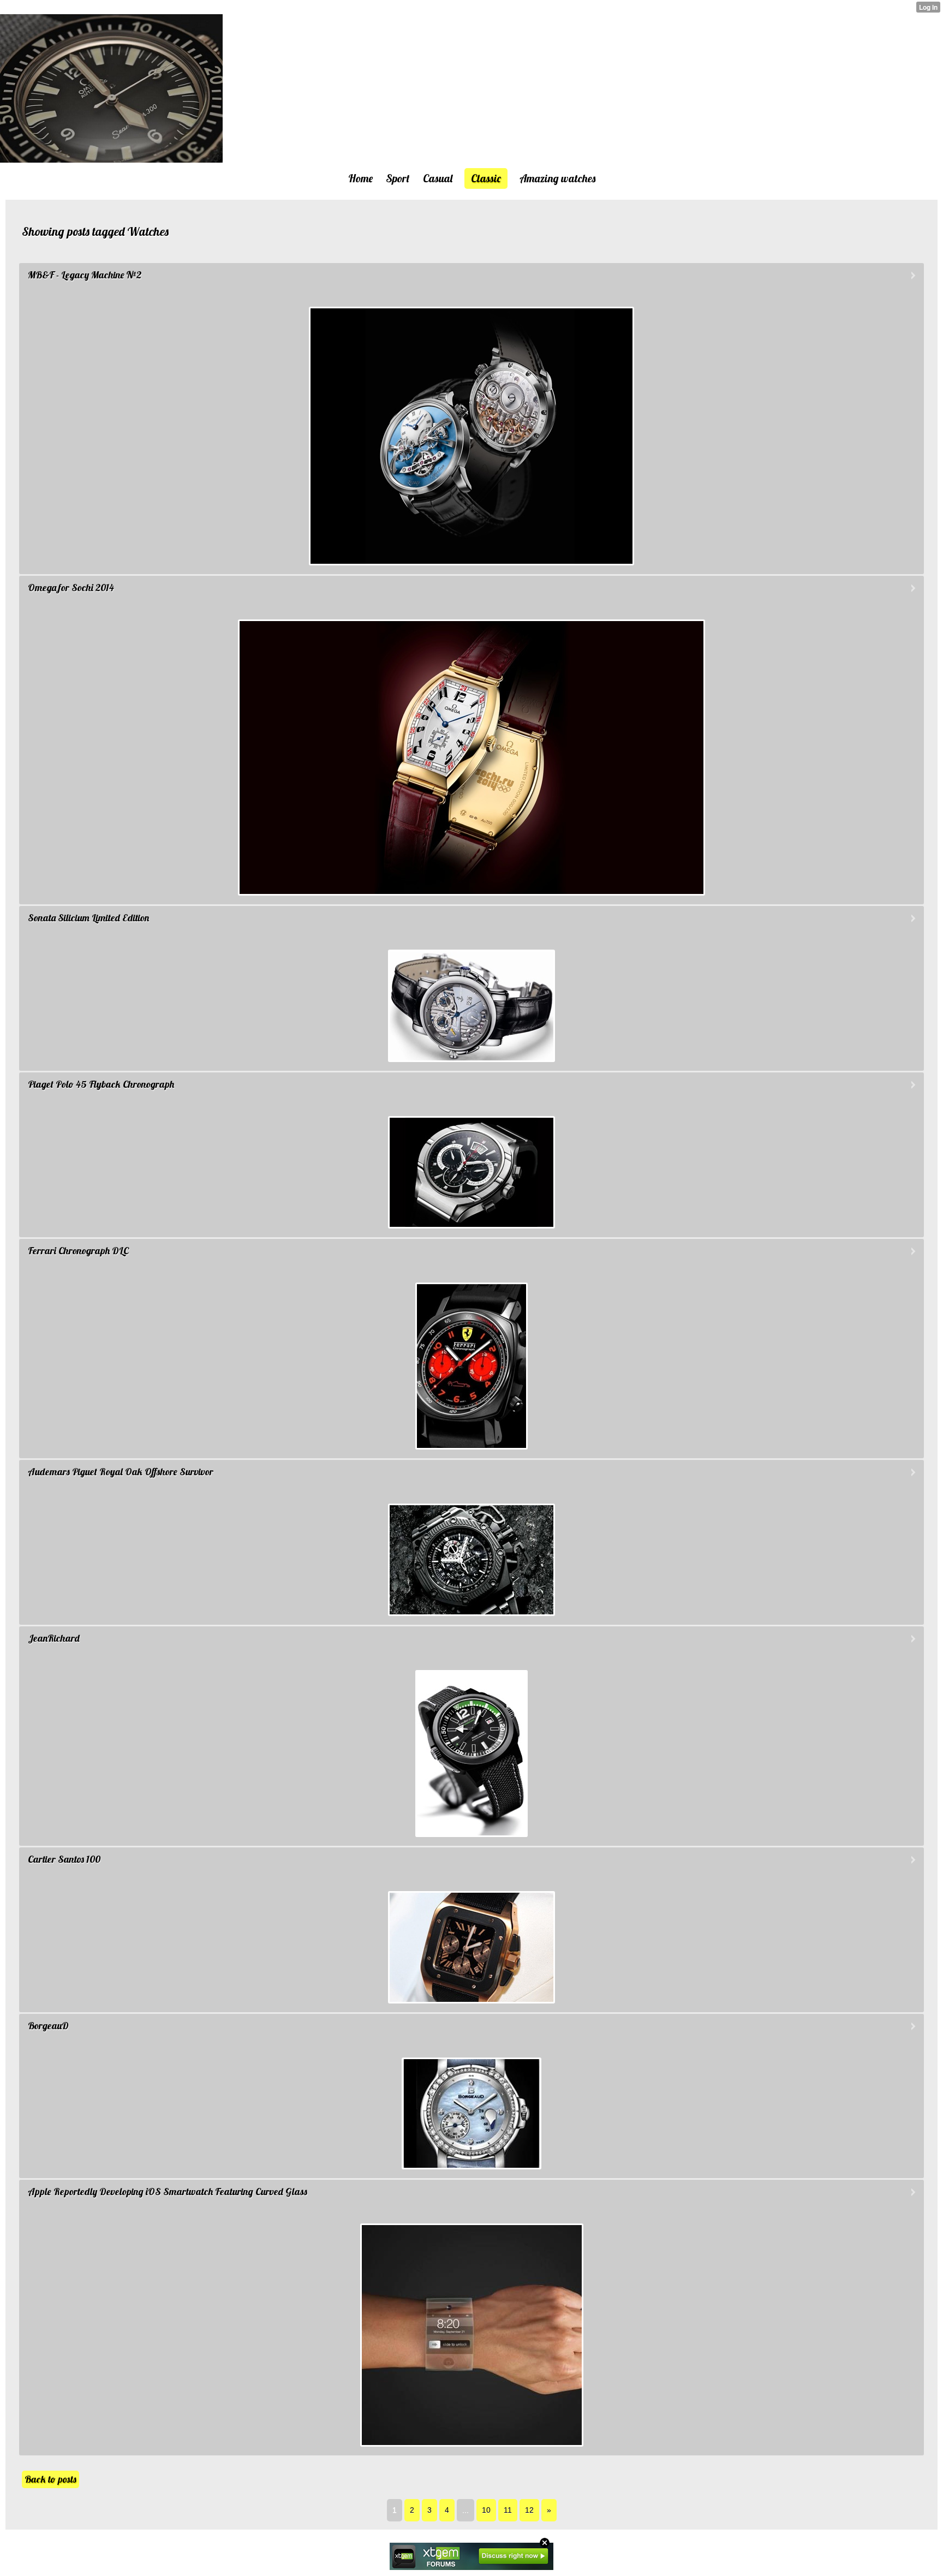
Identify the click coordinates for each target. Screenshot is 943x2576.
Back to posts (50, 2479)
